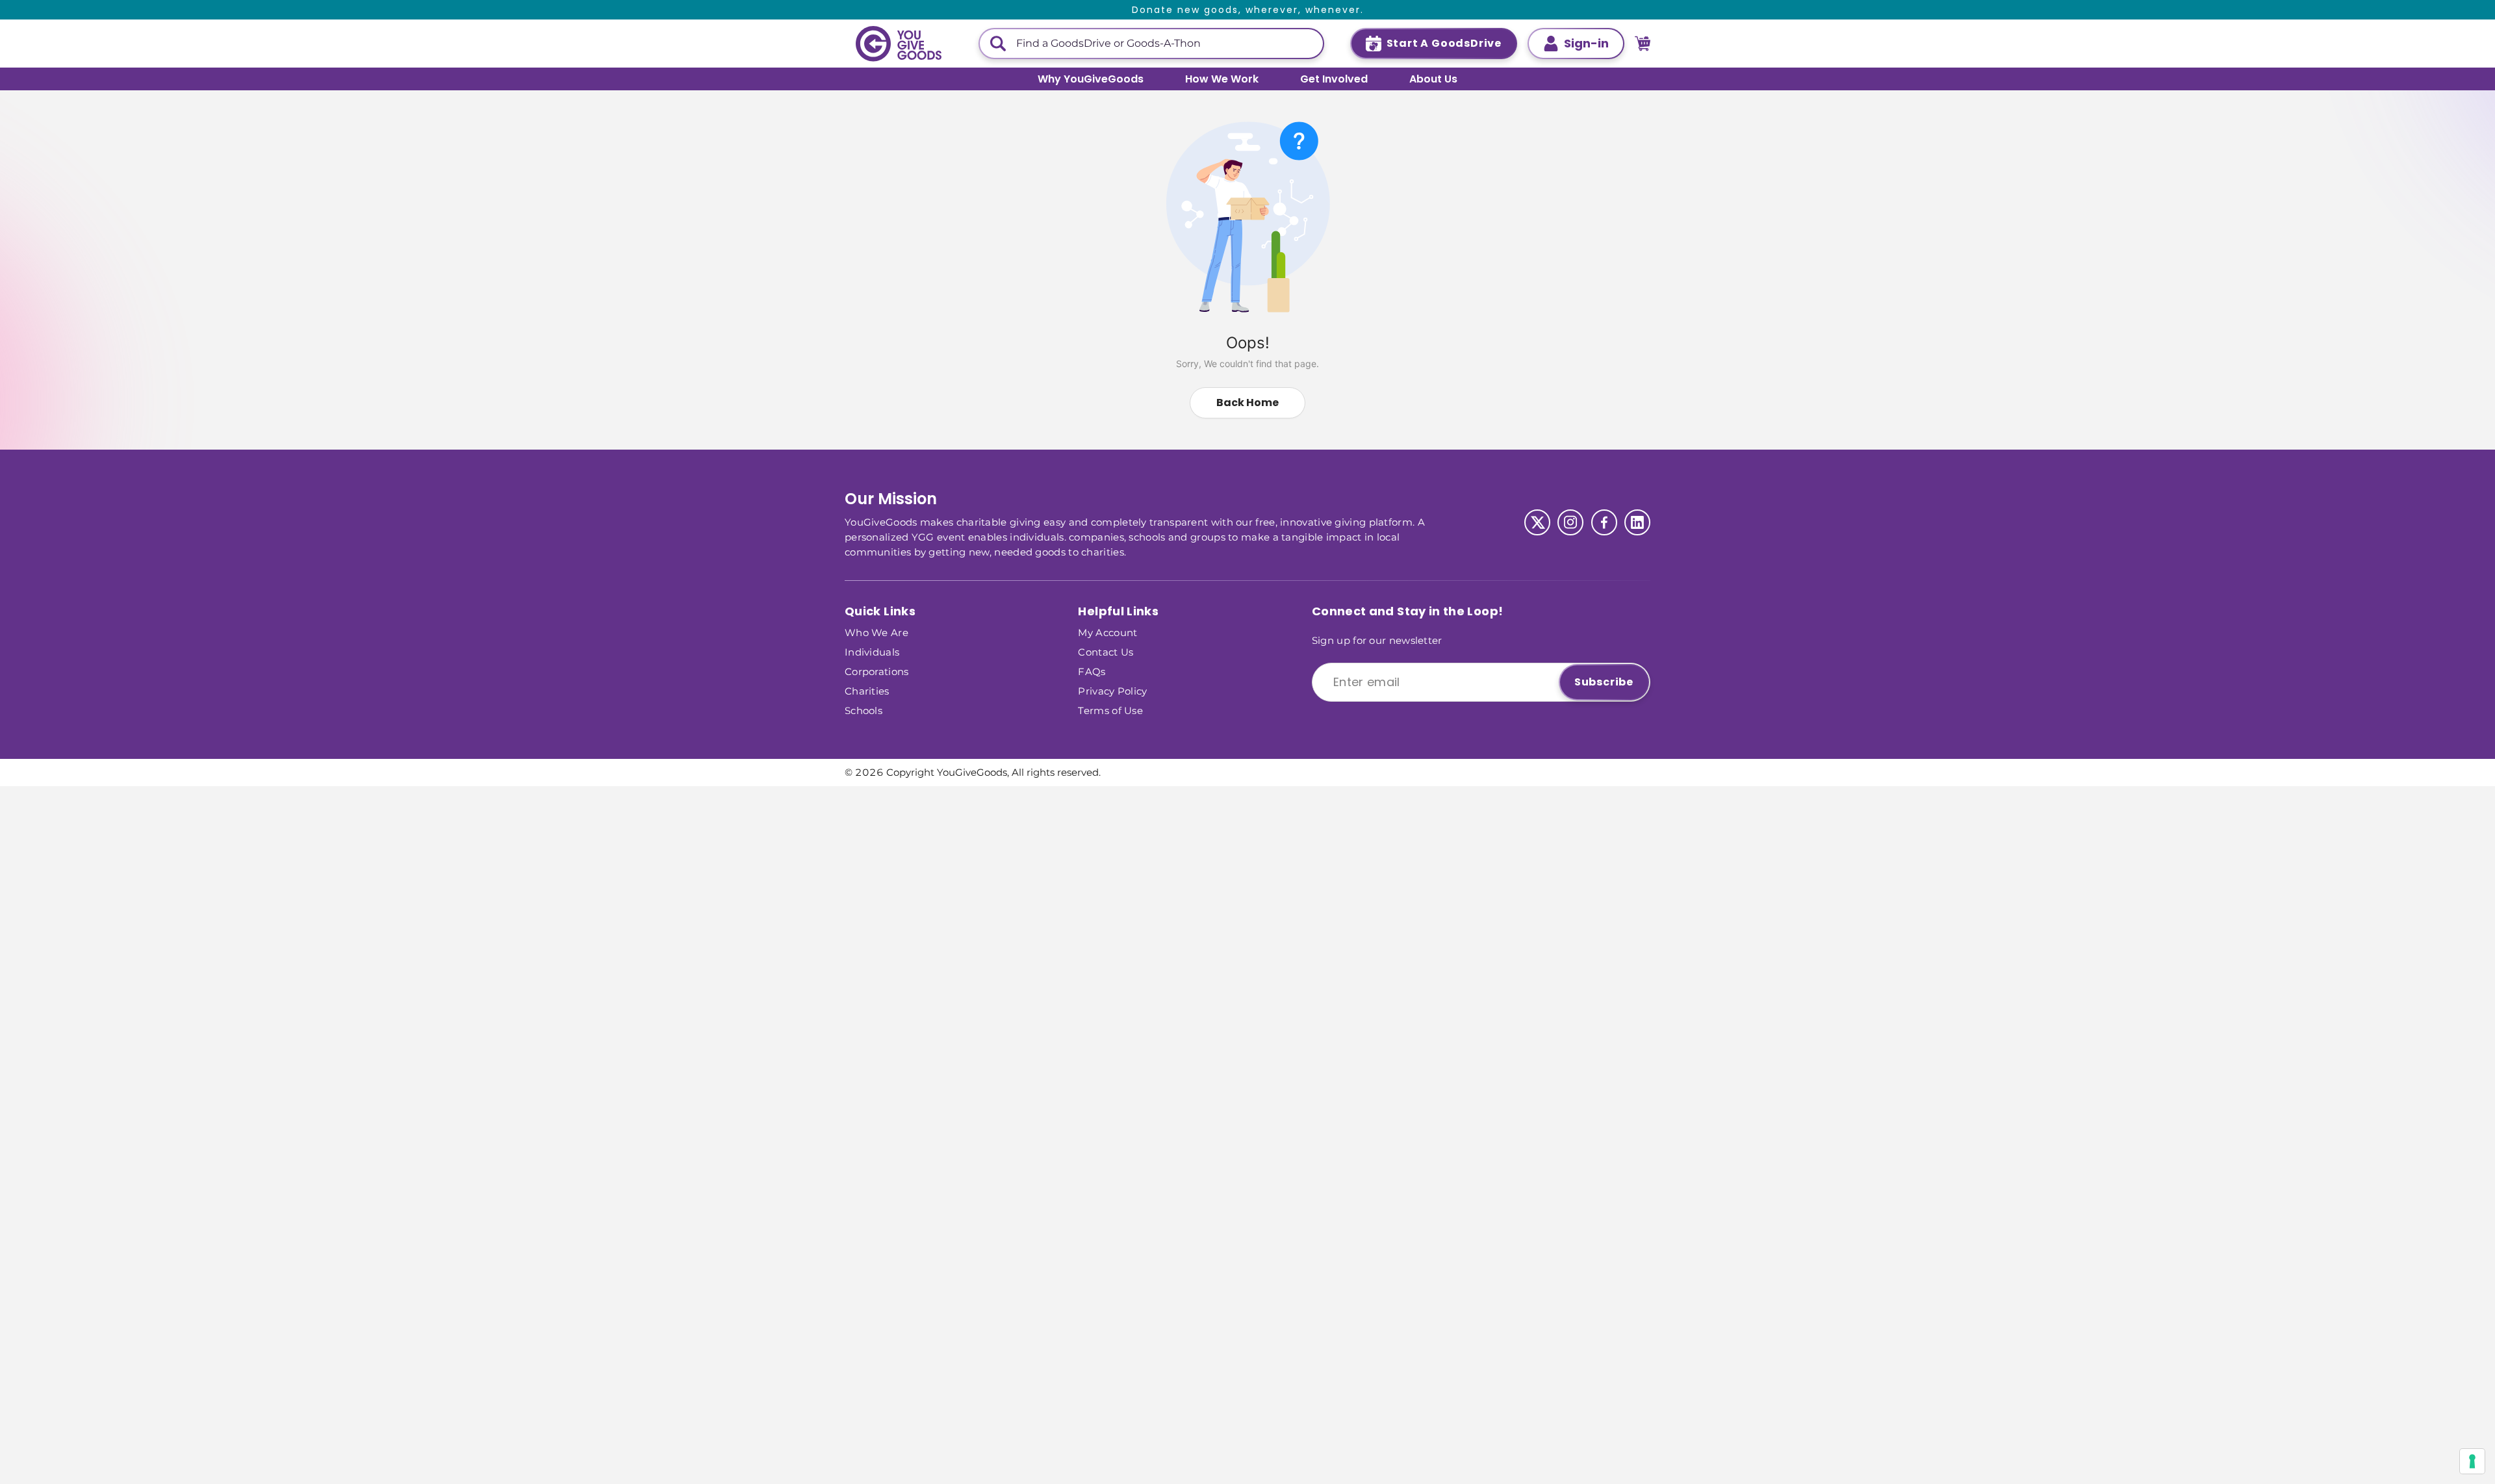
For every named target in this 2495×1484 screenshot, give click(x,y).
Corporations (877, 671)
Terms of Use (1110, 710)
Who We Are (876, 632)
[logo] (899, 44)
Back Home (1247, 403)
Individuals (872, 651)
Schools (864, 710)
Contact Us (1106, 651)
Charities (867, 690)
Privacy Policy (1112, 690)
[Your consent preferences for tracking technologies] (2472, 1461)
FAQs (1092, 671)
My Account (1107, 632)
